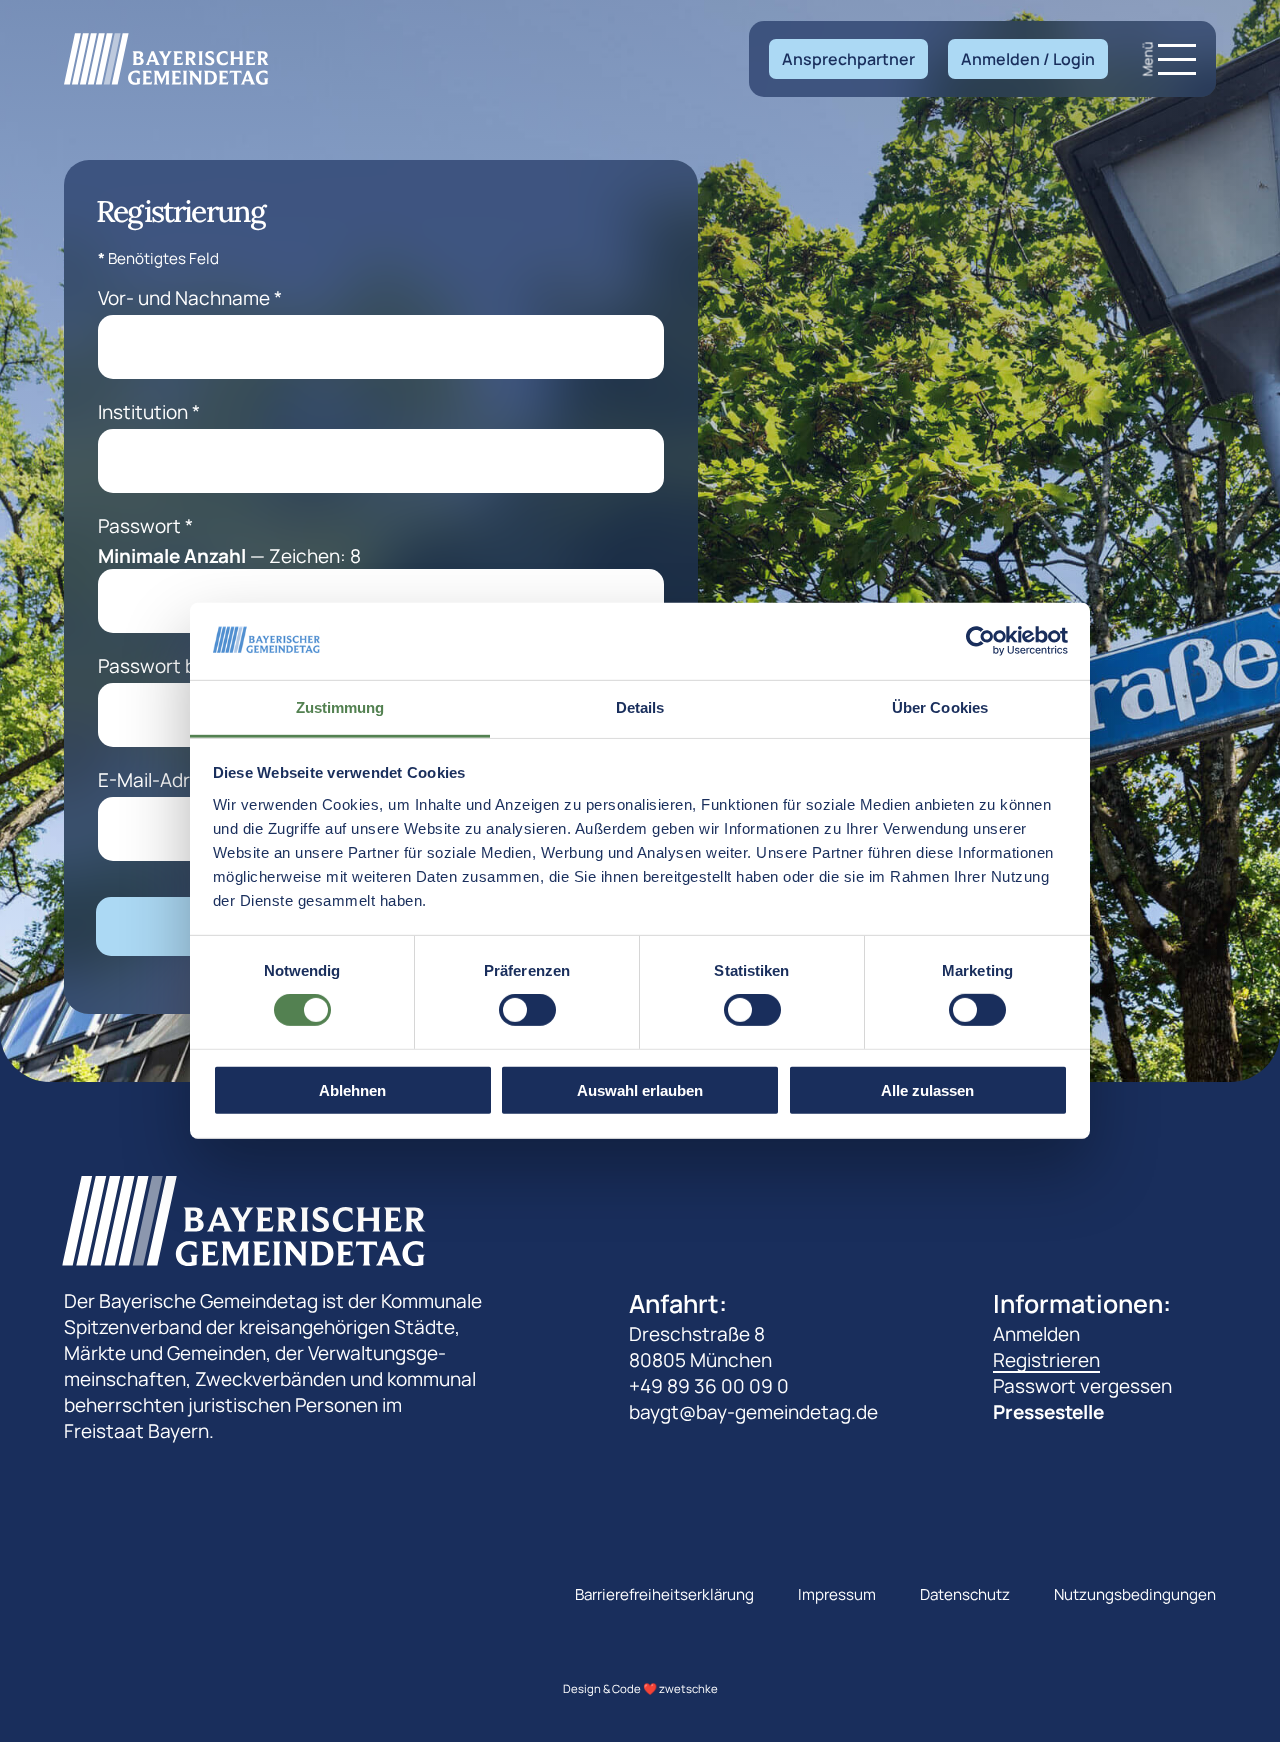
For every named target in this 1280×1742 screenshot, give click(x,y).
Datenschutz (965, 1594)
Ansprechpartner (848, 59)
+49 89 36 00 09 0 (709, 1386)
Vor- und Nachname (190, 298)
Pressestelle (1048, 1412)
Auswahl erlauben (640, 1089)
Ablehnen (352, 1089)
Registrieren (1046, 1360)
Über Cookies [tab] (940, 707)
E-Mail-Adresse (171, 780)
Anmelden (1036, 1334)
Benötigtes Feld (158, 258)
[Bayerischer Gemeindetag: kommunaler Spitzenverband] (166, 58)
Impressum (837, 1594)
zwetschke (688, 1688)
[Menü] (1177, 59)
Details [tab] (640, 707)
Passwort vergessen (1082, 1386)
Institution (149, 412)
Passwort (145, 526)
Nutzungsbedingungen (1135, 1594)
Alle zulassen (927, 1089)
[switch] (527, 1010)
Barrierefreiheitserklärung (664, 1594)
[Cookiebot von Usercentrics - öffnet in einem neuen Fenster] (980, 641)
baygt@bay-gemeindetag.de (753, 1412)
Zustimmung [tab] (340, 707)
